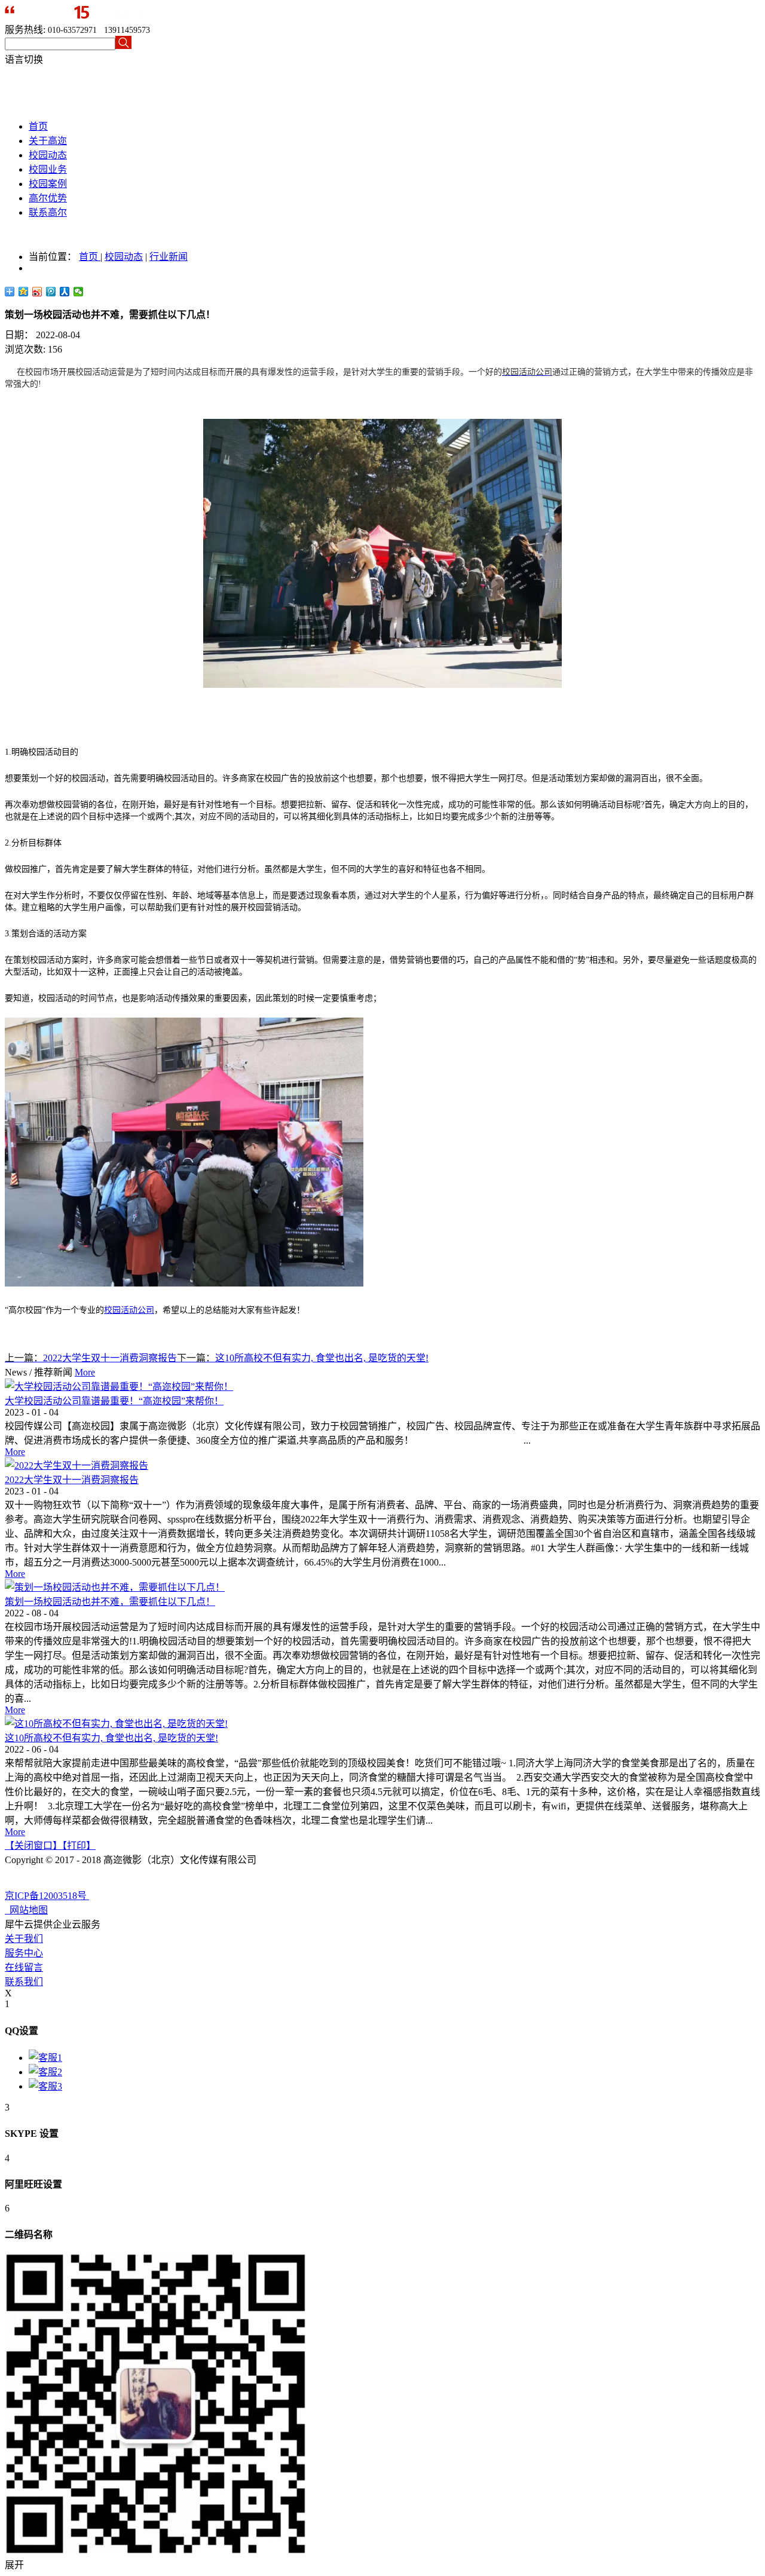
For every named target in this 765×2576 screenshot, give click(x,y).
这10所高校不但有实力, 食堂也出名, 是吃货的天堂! (111, 1738)
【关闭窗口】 (33, 1846)
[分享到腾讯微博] (51, 292)
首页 (38, 126)
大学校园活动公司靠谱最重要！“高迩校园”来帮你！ (114, 1401)
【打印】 (79, 1846)
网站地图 (26, 1910)
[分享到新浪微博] (37, 292)
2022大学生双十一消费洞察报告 (72, 1480)
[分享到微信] (79, 292)
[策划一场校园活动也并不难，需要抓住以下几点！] (115, 1587)
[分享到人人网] (65, 292)
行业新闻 (169, 257)
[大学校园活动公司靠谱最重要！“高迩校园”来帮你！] (119, 1387)
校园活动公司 (129, 1310)
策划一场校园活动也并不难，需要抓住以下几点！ (110, 1602)
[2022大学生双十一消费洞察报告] (76, 1465)
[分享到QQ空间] (24, 292)
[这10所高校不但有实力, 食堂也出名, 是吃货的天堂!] (116, 1724)
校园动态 (124, 257)
